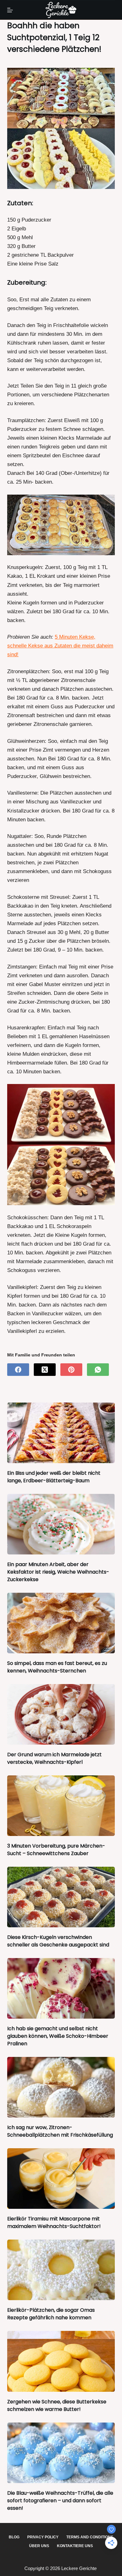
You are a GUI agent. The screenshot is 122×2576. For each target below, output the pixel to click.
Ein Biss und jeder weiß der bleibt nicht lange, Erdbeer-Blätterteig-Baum (54, 1477)
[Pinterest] (71, 1370)
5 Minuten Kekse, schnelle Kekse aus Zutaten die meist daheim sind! (60, 646)
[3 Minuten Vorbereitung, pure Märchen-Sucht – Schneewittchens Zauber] (61, 1806)
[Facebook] (18, 1370)
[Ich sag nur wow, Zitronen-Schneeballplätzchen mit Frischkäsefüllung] (61, 2087)
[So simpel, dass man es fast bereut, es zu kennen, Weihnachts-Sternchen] (61, 1623)
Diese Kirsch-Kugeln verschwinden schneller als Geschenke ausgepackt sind (58, 1941)
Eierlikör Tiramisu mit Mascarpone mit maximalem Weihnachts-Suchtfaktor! (54, 2222)
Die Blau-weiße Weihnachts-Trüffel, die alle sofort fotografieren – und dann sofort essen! (60, 2501)
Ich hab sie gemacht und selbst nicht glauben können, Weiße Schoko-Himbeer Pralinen (58, 2036)
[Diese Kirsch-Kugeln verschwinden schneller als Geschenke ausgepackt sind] (61, 1897)
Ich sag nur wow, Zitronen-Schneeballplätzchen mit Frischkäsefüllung (60, 2131)
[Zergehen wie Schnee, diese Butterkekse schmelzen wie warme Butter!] (61, 2361)
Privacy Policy (43, 2537)
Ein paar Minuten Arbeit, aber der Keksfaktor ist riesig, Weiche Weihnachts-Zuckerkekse (58, 1572)
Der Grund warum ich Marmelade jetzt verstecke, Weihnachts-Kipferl (54, 1758)
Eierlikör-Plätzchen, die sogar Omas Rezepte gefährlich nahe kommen (51, 2314)
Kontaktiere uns (75, 2546)
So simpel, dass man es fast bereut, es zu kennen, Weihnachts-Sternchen (57, 1667)
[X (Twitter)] (45, 1370)
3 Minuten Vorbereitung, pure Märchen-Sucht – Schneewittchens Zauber (56, 1850)
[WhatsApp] (98, 1370)
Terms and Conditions (90, 2537)
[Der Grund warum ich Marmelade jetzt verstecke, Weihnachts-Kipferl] (61, 1714)
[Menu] (10, 10)
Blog (14, 2537)
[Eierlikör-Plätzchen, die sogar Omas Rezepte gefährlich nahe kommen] (61, 2270)
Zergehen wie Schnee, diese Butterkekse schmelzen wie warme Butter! (57, 2405)
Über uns (39, 2546)
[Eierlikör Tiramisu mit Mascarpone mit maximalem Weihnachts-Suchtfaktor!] (61, 2179)
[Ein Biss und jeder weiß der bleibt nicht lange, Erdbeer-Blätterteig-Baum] (61, 1433)
